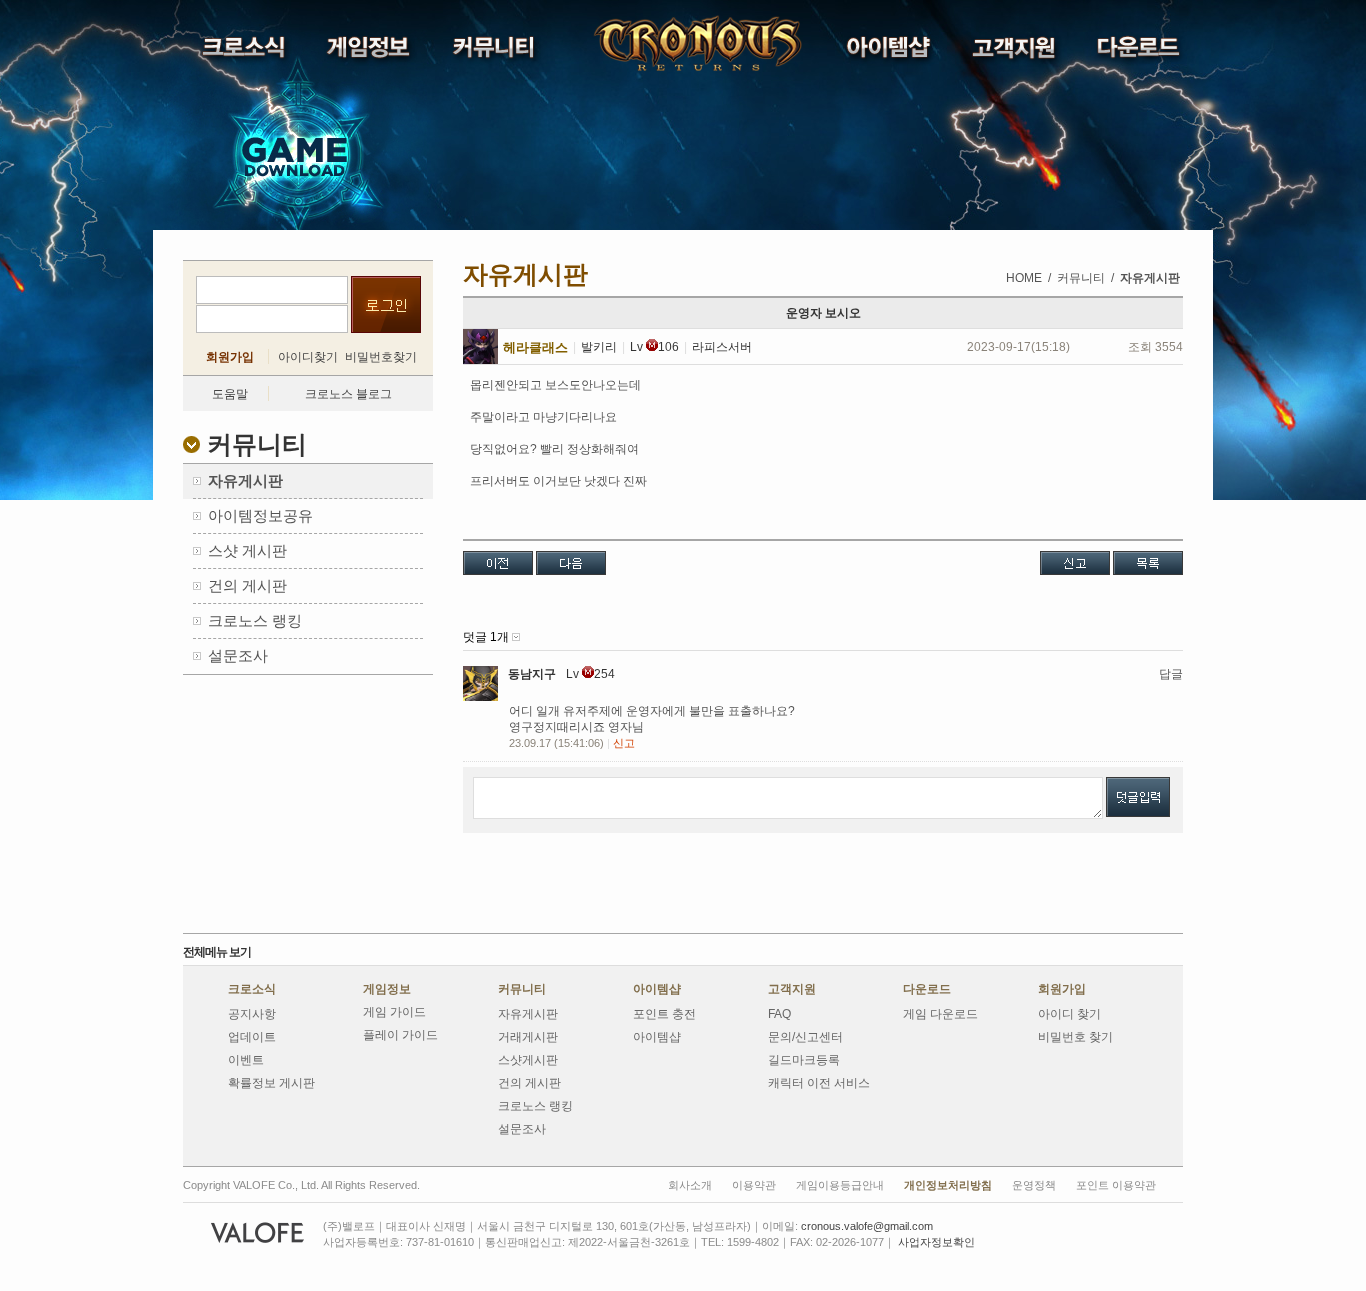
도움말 (230, 394)
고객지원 (792, 989)
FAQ (779, 1014)
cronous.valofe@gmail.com (867, 1226)
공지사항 (252, 1014)
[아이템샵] (890, 51)
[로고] (647, 44)
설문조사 (522, 1129)
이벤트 (246, 1060)
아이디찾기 (308, 357)
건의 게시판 (529, 1083)
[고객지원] (1015, 52)
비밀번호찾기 (381, 357)
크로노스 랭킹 (535, 1106)
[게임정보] (370, 52)
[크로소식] (245, 52)
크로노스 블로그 (348, 394)
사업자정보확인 (936, 1242)
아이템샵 (657, 989)
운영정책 (1034, 1185)
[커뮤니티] (495, 52)
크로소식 (252, 989)
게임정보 (387, 989)
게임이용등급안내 (840, 1185)
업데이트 (252, 1037)
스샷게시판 (528, 1060)
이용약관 (754, 1185)
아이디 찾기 (1069, 1014)
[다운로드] (1140, 51)
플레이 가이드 (400, 1035)
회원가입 (230, 357)
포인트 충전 (664, 1014)
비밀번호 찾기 (1075, 1037)
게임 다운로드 (940, 1014)
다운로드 (927, 989)
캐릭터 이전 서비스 (819, 1083)
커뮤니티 (522, 989)
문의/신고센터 (805, 1037)
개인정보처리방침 (948, 1185)
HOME (1024, 278)
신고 (624, 743)
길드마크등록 (804, 1060)
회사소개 (690, 1185)
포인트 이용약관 (1116, 1185)
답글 (1171, 674)
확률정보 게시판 (271, 1083)
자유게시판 (528, 1014)
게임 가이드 (394, 1012)
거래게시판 (528, 1037)
